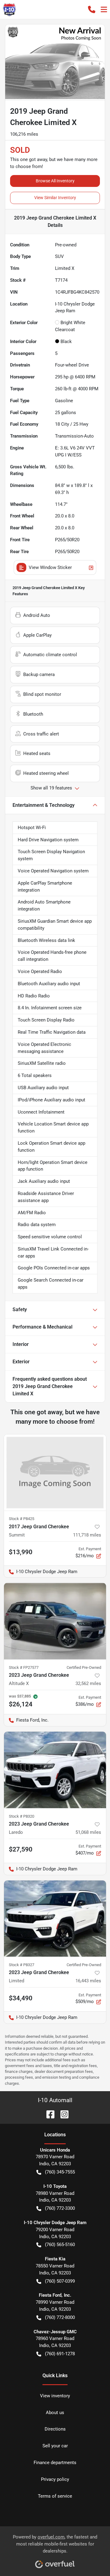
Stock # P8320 (22, 1816)
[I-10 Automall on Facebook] (48, 2114)
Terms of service (55, 2496)
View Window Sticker (50, 567)
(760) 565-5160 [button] (60, 2245)
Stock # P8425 (22, 1519)
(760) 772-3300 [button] (60, 2208)
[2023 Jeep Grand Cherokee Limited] (55, 1919)
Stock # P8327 (22, 1965)
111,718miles (87, 1535)
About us (55, 2413)
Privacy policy (55, 2479)
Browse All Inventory (55, 181)
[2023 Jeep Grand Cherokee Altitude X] (55, 1621)
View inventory (55, 2396)
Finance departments (55, 2463)
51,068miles (88, 1832)
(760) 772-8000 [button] (60, 2317)
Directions (55, 2429)
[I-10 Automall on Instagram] (62, 2114)
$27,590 (21, 1849)
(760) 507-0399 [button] (60, 2281)
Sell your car (55, 2446)
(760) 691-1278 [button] (60, 2354)
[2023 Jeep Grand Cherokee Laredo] (55, 1770)
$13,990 (21, 1552)
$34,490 (21, 1998)
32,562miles (88, 1683)
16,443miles (88, 1981)
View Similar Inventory (55, 198)
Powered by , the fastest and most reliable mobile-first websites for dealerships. (55, 2544)
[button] (92, 9)
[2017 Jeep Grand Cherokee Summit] (55, 1473)
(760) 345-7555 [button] (60, 2172)
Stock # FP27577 (24, 1667)
